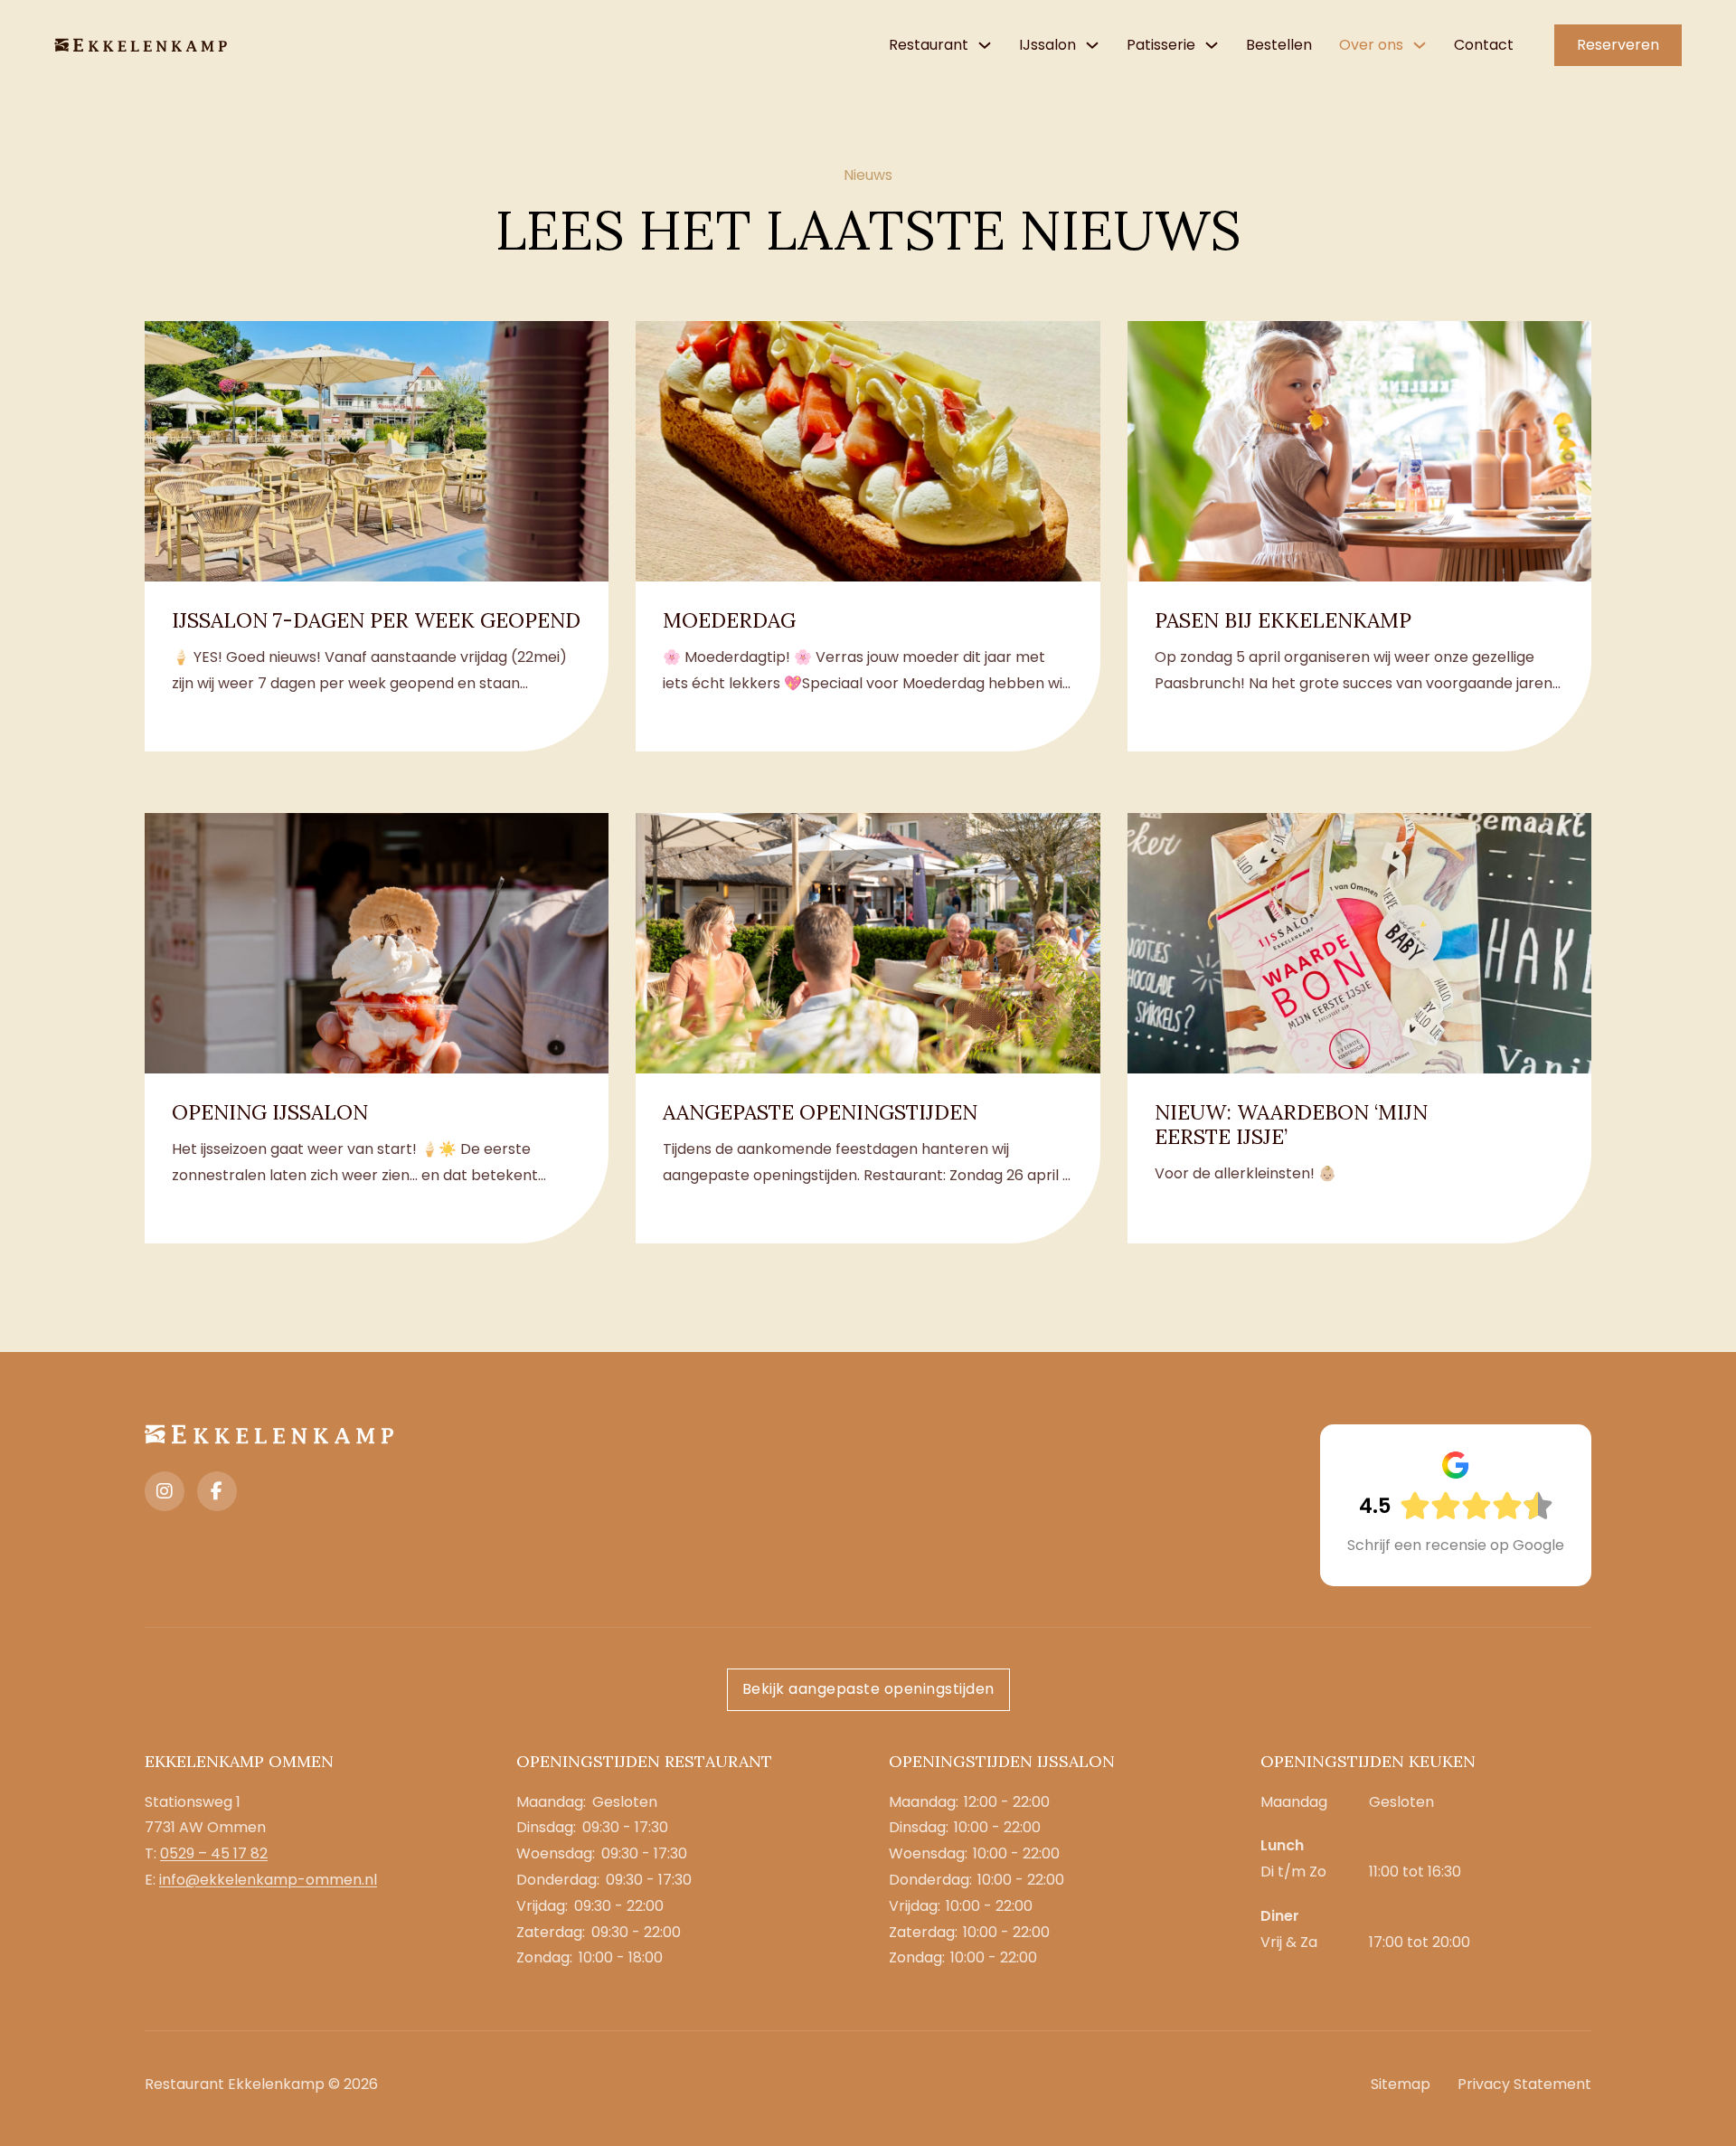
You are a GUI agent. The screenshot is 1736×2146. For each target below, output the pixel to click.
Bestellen (1279, 45)
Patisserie (1161, 45)
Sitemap (1401, 2084)
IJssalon (1047, 45)
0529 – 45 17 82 (214, 1853)
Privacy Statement (1524, 2084)
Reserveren (1618, 45)
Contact (1484, 45)
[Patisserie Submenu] (1212, 45)
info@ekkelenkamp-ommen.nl (268, 1880)
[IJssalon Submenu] (1092, 45)
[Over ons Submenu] (1420, 45)
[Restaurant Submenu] (985, 45)
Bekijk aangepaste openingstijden (868, 1689)
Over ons (1371, 45)
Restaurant (929, 45)
